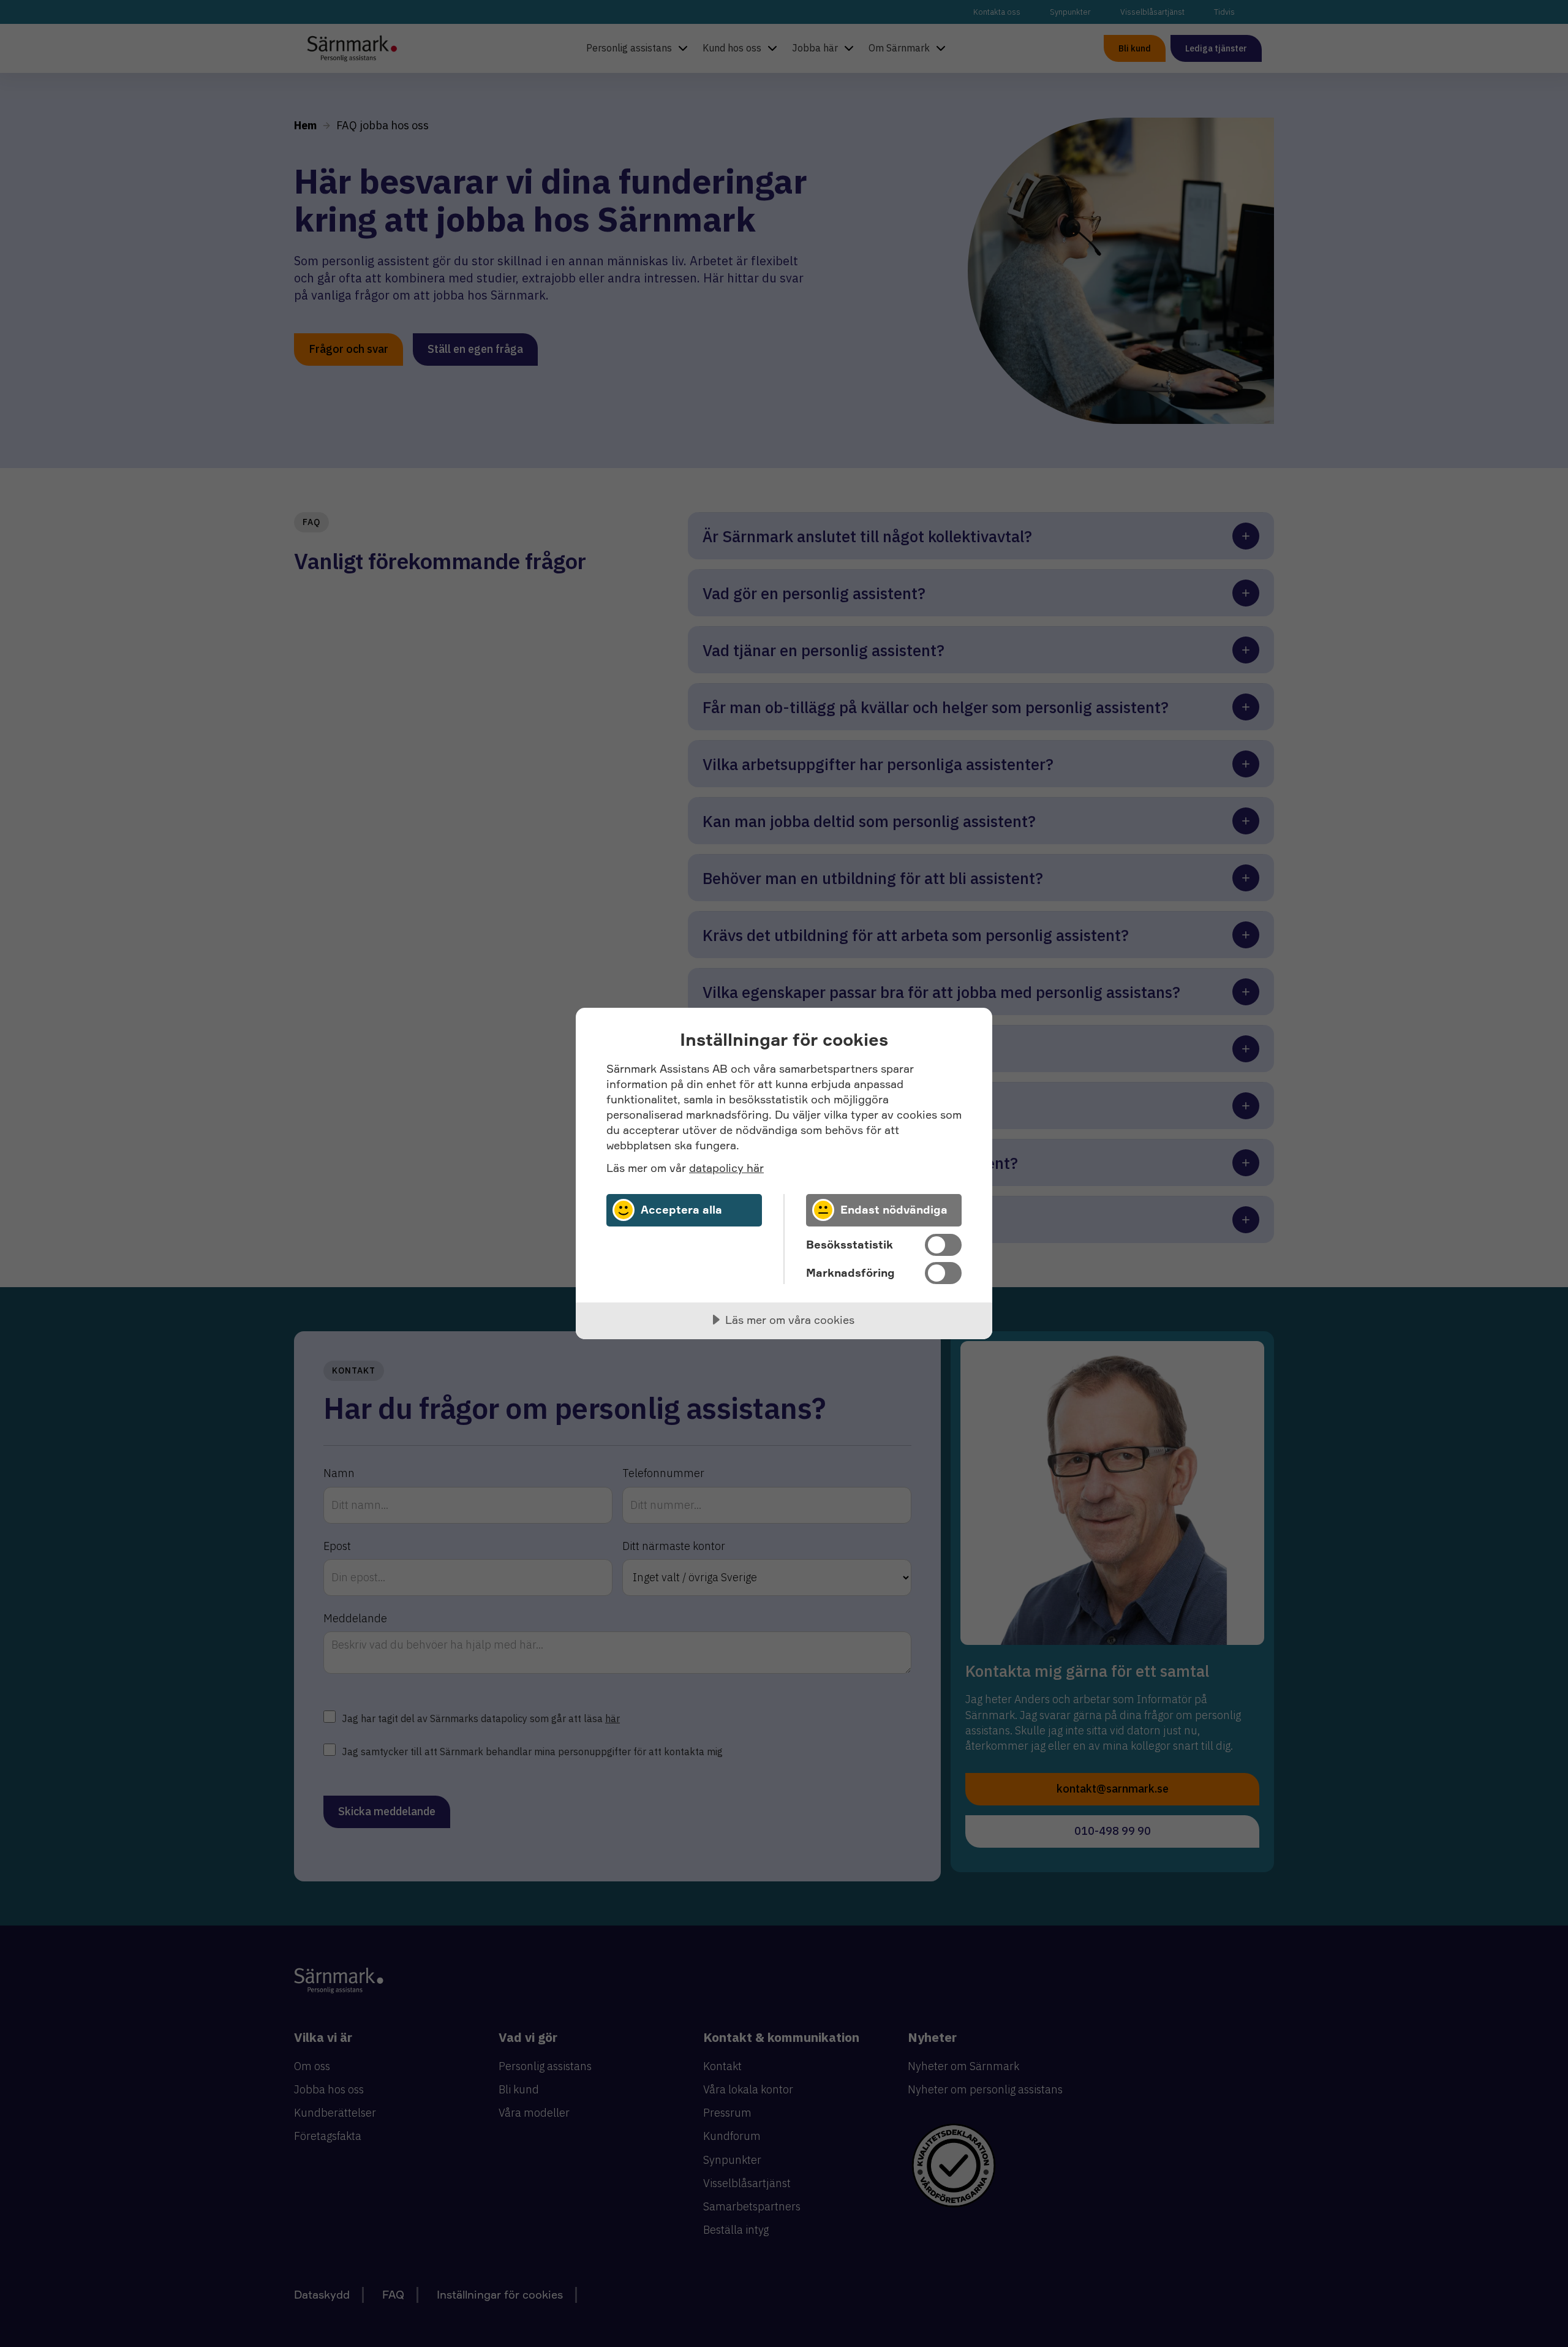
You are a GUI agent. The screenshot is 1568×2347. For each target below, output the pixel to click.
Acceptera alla (681, 1209)
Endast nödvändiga (894, 1209)
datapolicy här (726, 1168)
